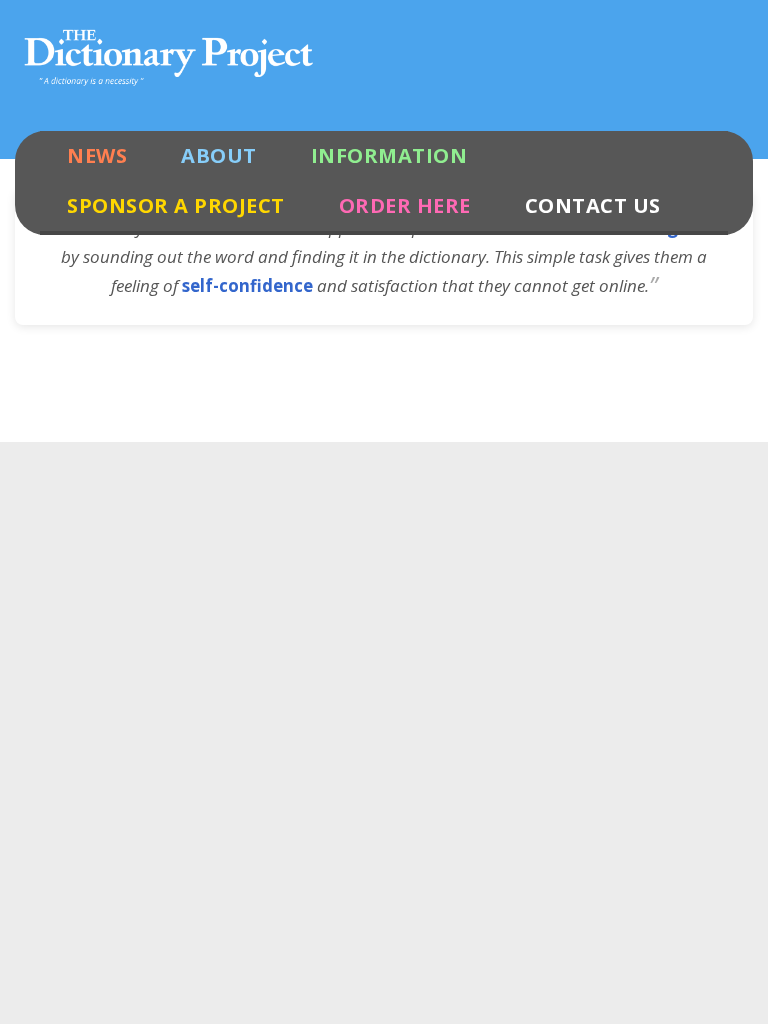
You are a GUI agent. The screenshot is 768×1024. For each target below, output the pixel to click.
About (219, 155)
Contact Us (593, 205)
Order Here (405, 205)
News (97, 155)
